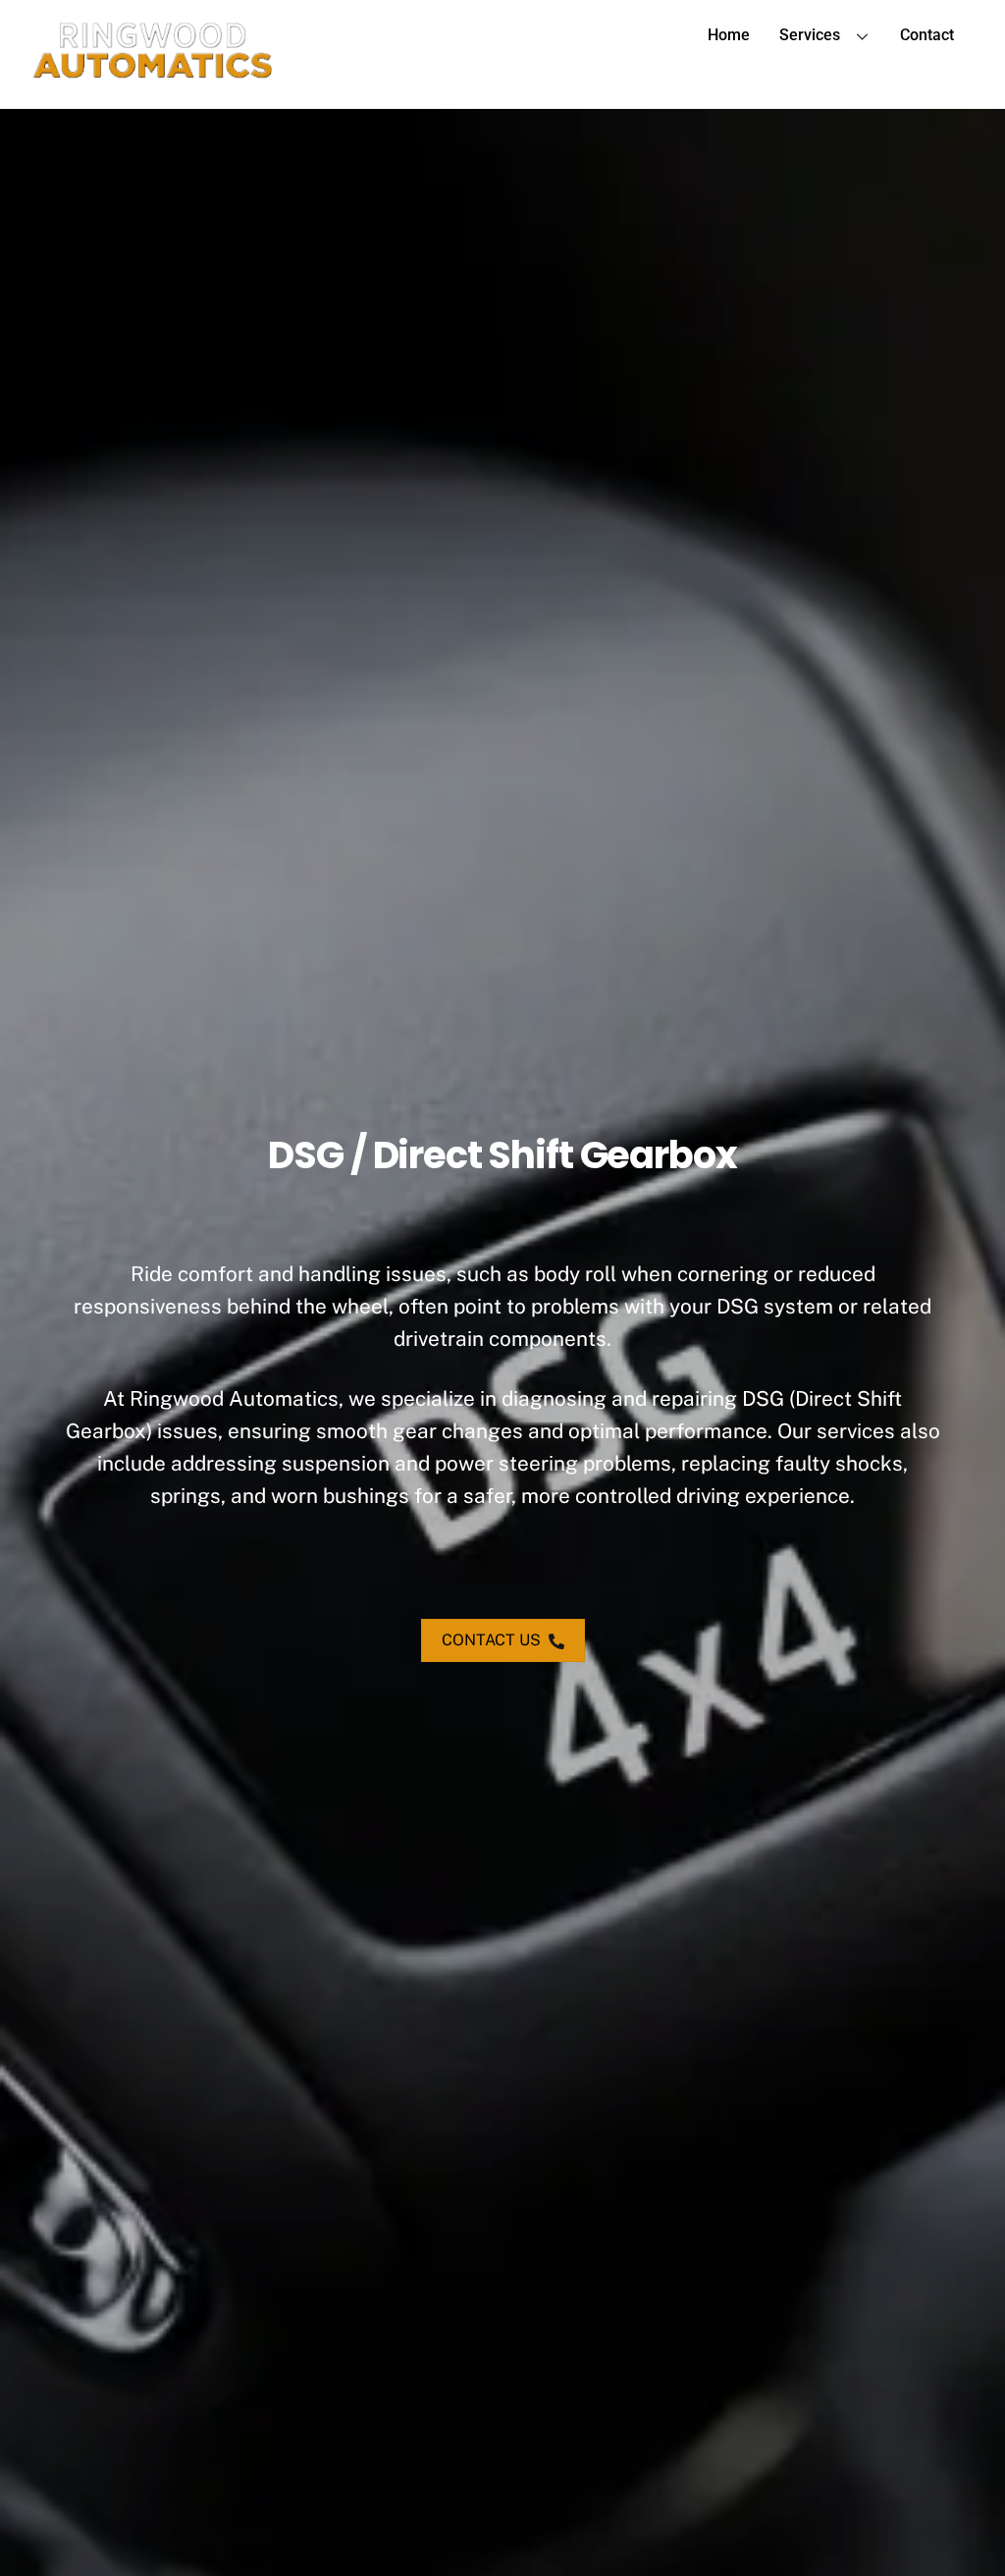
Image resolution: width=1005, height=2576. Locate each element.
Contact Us (491, 1640)
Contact (927, 35)
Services (810, 35)
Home (729, 35)
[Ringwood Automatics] (153, 73)
